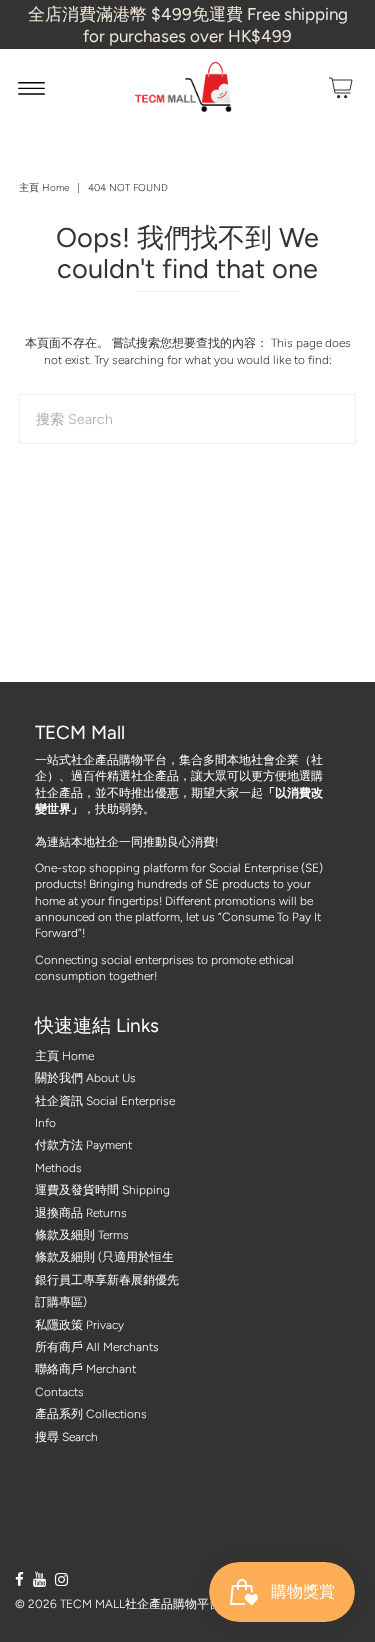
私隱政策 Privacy (79, 1325)
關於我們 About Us (85, 1078)
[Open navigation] (31, 88)
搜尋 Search (66, 1437)
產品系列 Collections (91, 1414)
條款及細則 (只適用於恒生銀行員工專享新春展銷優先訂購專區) (107, 1279)
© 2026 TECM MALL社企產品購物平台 (118, 1604)
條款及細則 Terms (82, 1235)
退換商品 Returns (81, 1213)
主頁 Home (44, 187)
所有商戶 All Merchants (97, 1347)
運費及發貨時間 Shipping (102, 1190)
